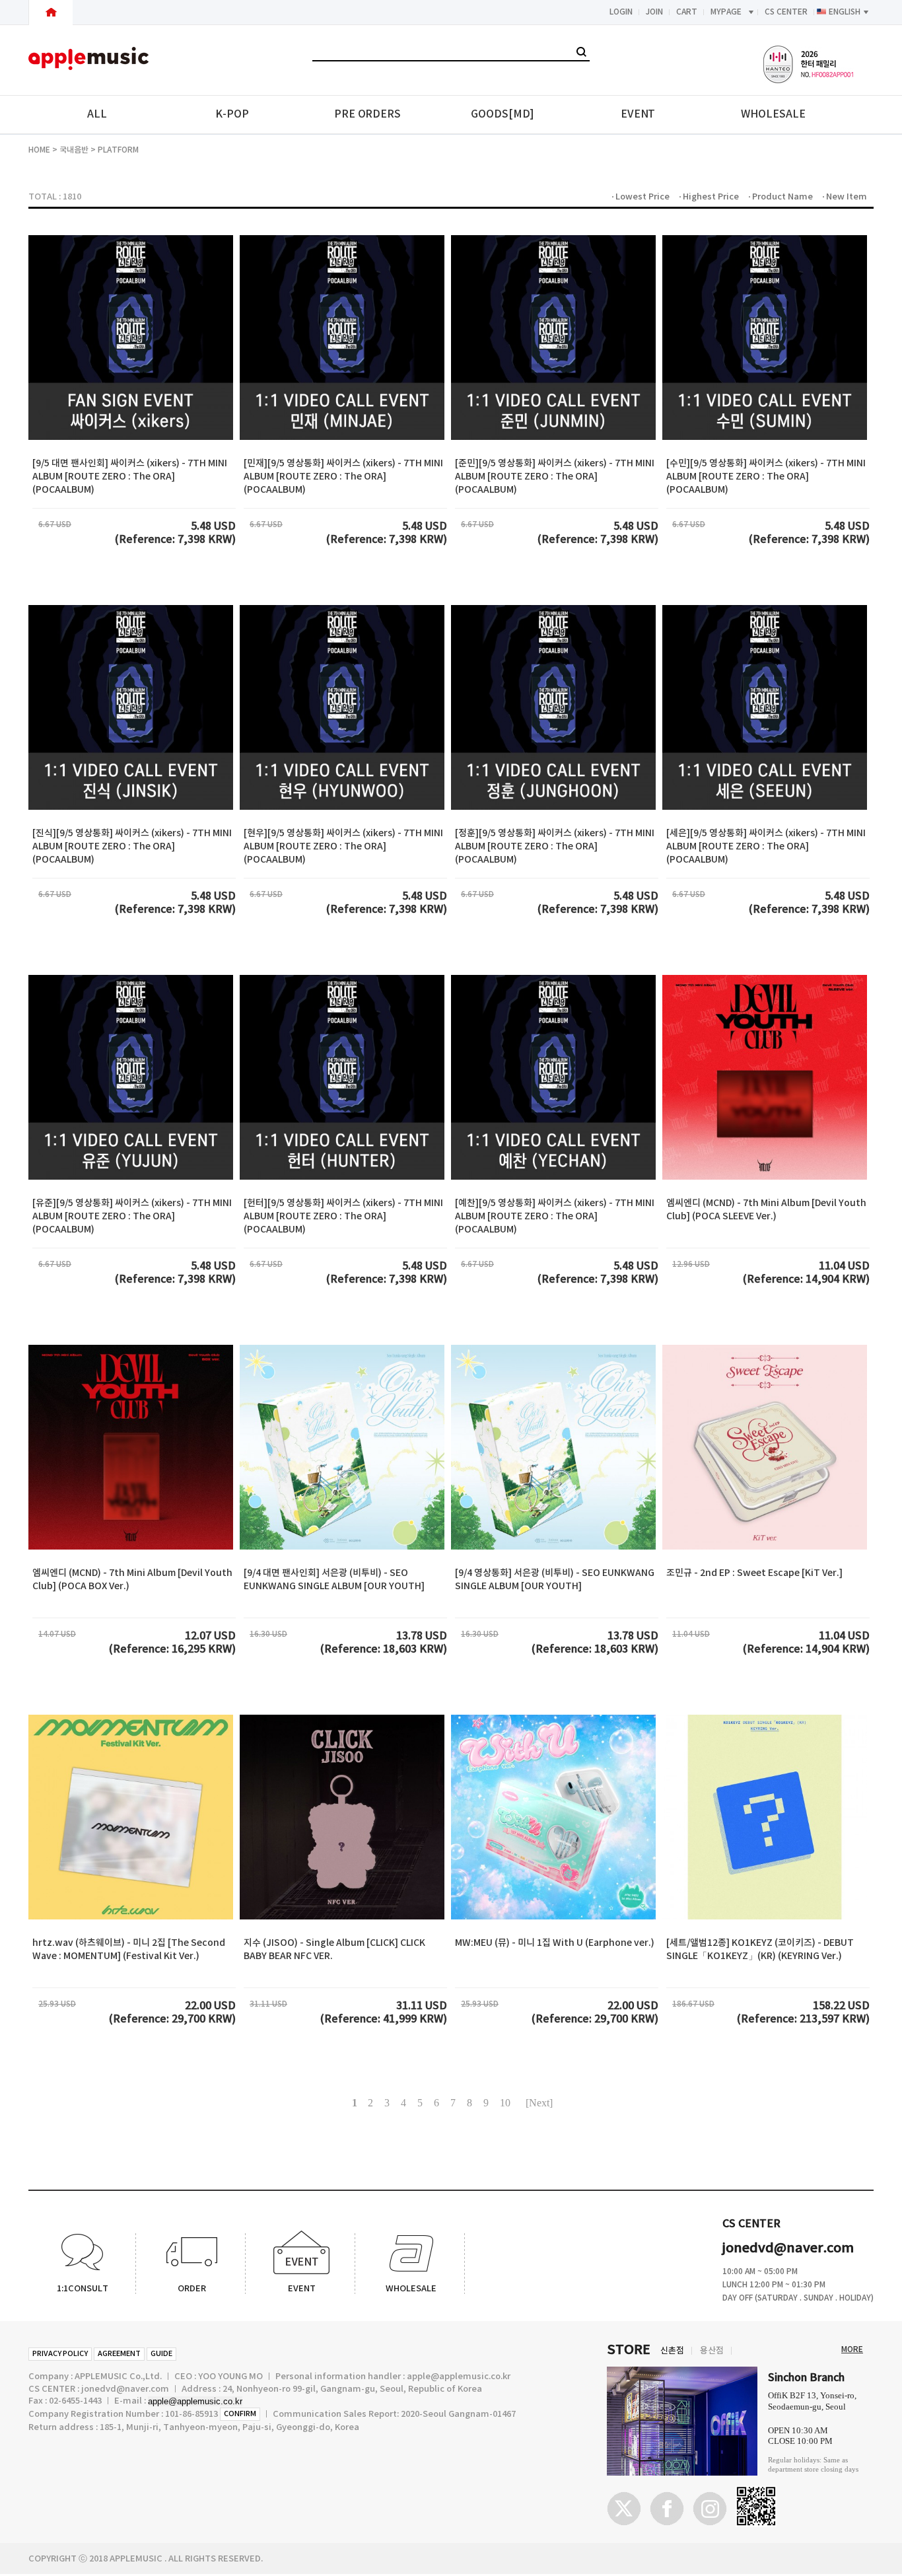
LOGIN (621, 12)
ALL (97, 114)
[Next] (539, 2103)
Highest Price (711, 197)
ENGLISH (845, 12)
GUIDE (161, 2354)
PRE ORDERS (367, 114)
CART (687, 12)
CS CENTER (786, 12)
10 (505, 2103)
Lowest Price (642, 197)
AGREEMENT (119, 2354)
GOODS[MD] (503, 114)
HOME (39, 150)
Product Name (782, 197)
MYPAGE (726, 12)
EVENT (638, 114)
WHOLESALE (773, 114)
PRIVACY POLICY (60, 2354)
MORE (852, 2349)
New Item (847, 197)
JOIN (654, 12)
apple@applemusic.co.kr (195, 2401)
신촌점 (672, 2351)
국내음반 (74, 150)
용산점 (712, 2351)
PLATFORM (118, 150)
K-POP (232, 114)
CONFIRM (240, 2414)
